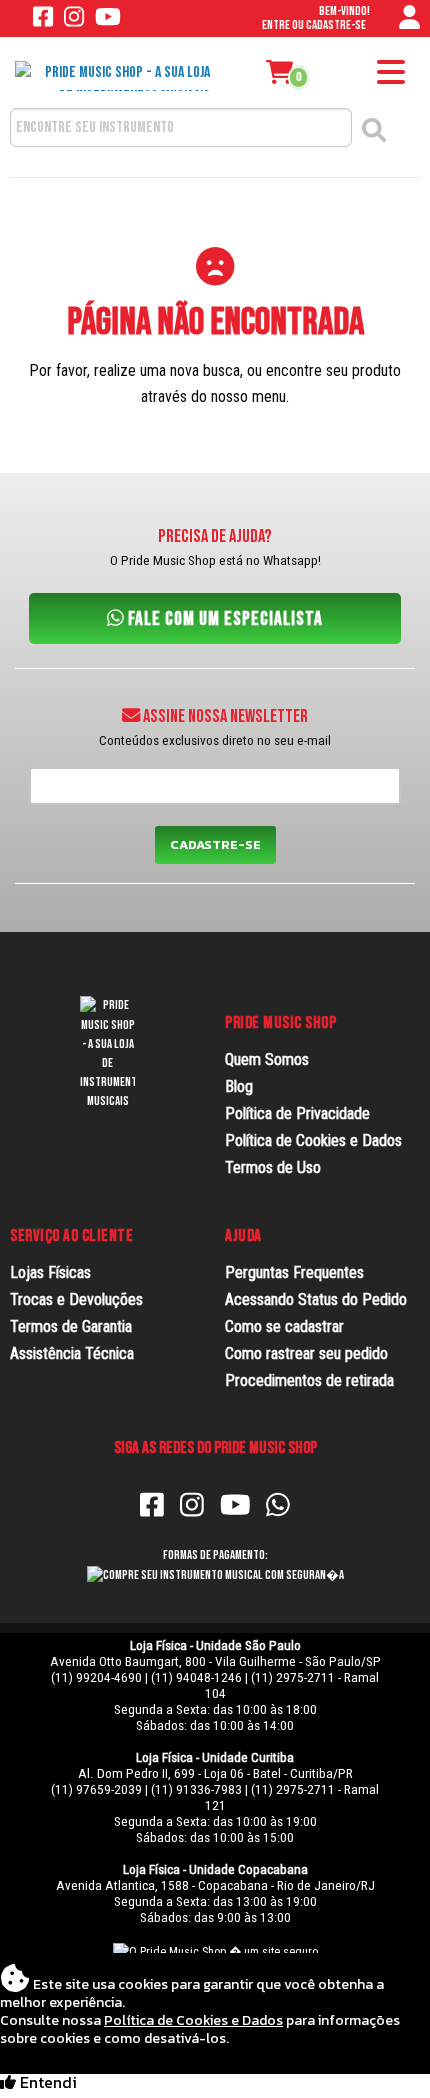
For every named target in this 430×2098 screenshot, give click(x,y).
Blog (239, 1086)
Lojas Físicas (50, 1272)
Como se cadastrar (284, 1326)
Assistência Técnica (72, 1353)
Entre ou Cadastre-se (314, 25)
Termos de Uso (273, 1167)
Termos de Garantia (71, 1326)
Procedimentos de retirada (309, 1380)
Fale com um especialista (223, 618)
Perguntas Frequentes (294, 1272)
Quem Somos (267, 1059)
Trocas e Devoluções (76, 1299)
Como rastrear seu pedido (306, 1353)
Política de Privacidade (297, 1113)
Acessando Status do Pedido (316, 1299)
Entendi (46, 2084)
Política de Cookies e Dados (313, 1140)
